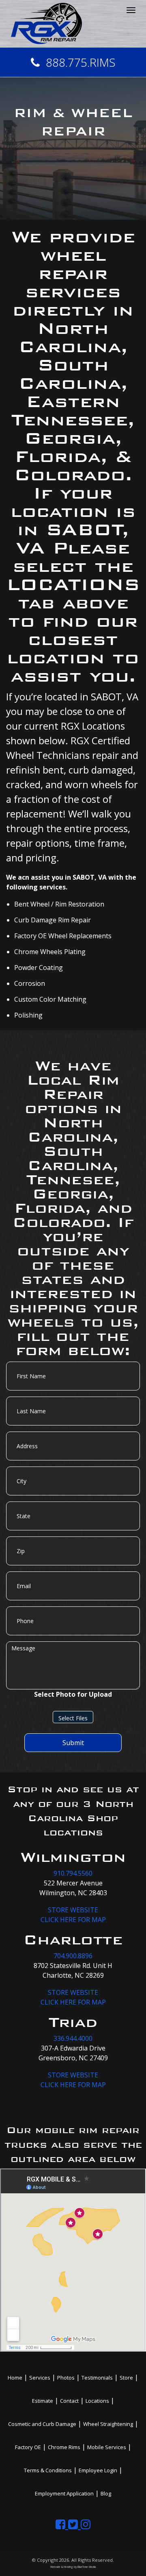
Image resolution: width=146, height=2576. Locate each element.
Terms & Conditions (48, 2470)
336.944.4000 (73, 2038)
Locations (97, 2401)
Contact (69, 2401)
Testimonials (97, 2378)
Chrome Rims (64, 2447)
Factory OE (28, 2447)
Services (40, 2378)
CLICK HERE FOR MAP (73, 1920)
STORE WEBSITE (73, 1910)
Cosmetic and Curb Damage (42, 2424)
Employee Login (98, 2470)
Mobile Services (107, 2447)
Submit (73, 1743)
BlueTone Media (87, 2567)
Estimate (43, 2401)
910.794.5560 (73, 1873)
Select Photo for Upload (73, 1694)
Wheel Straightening (108, 2424)
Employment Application (64, 2493)
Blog (106, 2493)
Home (15, 2378)
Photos (66, 2378)
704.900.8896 (73, 1956)
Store (126, 2378)
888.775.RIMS (81, 62)
